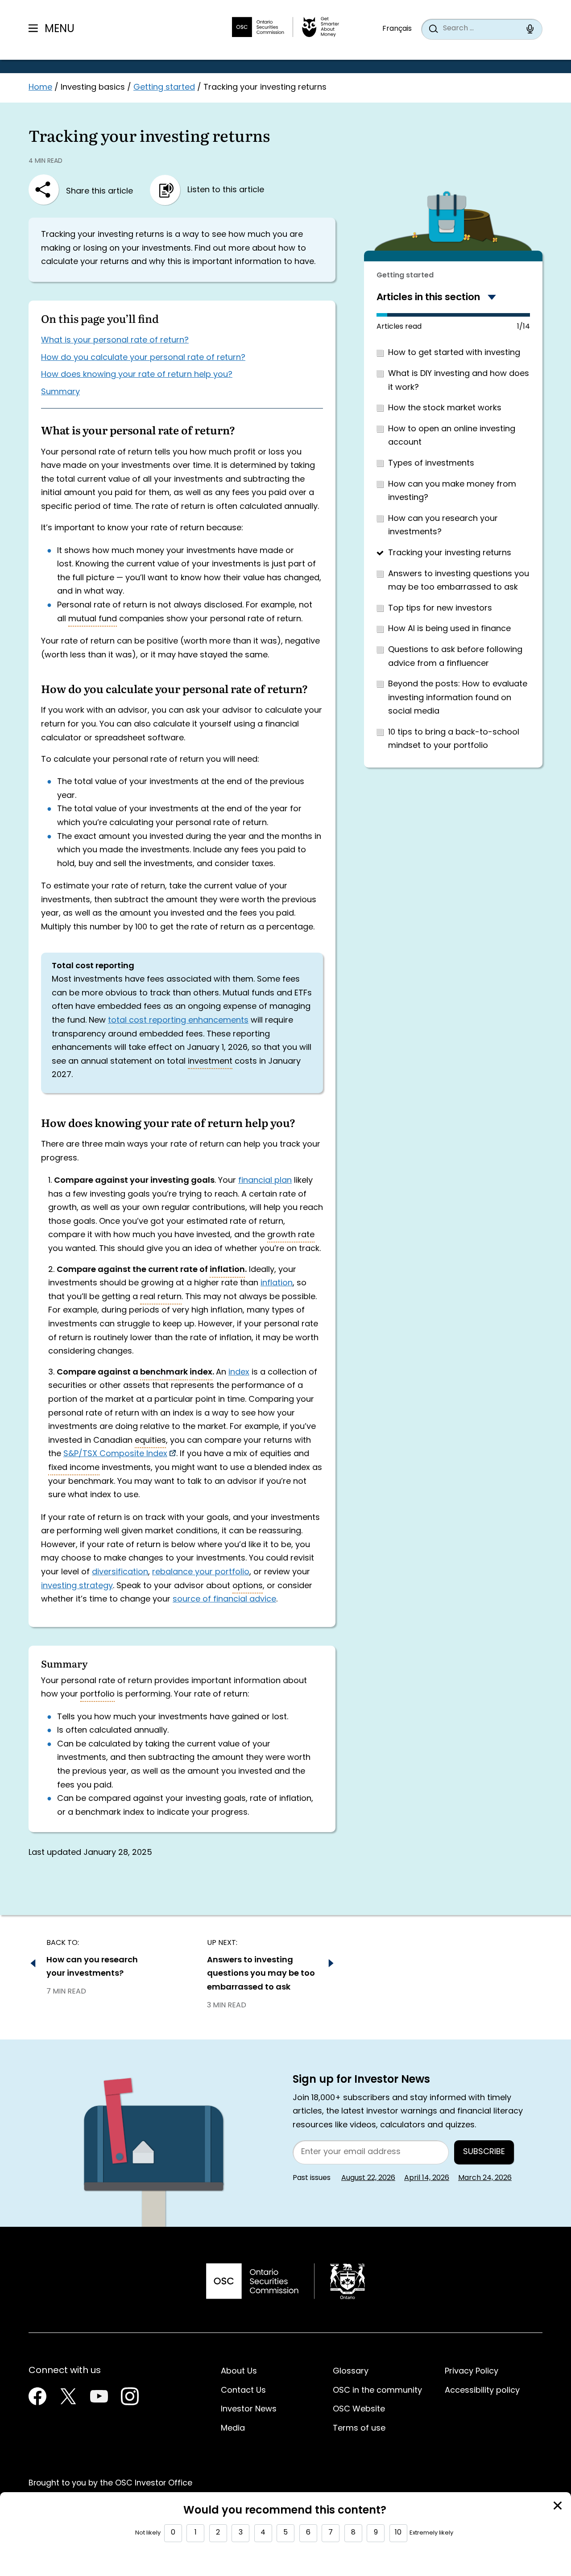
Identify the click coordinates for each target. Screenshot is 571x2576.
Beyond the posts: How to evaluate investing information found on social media (458, 698)
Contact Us (243, 2391)
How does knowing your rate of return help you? (137, 375)
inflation (277, 1283)
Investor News (249, 2409)
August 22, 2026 (368, 2178)
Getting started (164, 88)
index (239, 1373)
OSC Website (359, 2409)
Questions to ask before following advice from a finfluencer (455, 657)
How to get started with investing (454, 353)
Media (233, 2429)
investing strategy (77, 1586)
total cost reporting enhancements (178, 1021)
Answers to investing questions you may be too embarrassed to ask (459, 581)
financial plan (265, 1181)
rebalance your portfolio (201, 1572)
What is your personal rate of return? (115, 341)
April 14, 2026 (427, 2178)
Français (397, 29)
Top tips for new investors (440, 609)
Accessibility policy (482, 2391)
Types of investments (431, 464)
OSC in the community (377, 2391)
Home (40, 88)
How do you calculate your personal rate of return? (143, 358)
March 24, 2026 (485, 2178)
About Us (239, 2372)
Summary (60, 392)
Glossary (351, 2372)
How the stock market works (445, 408)
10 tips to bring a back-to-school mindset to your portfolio (454, 739)
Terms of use (359, 2429)
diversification (120, 1572)
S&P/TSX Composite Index (115, 1454)
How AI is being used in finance (449, 629)
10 (398, 2533)
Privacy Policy (472, 2372)
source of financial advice (224, 1600)
